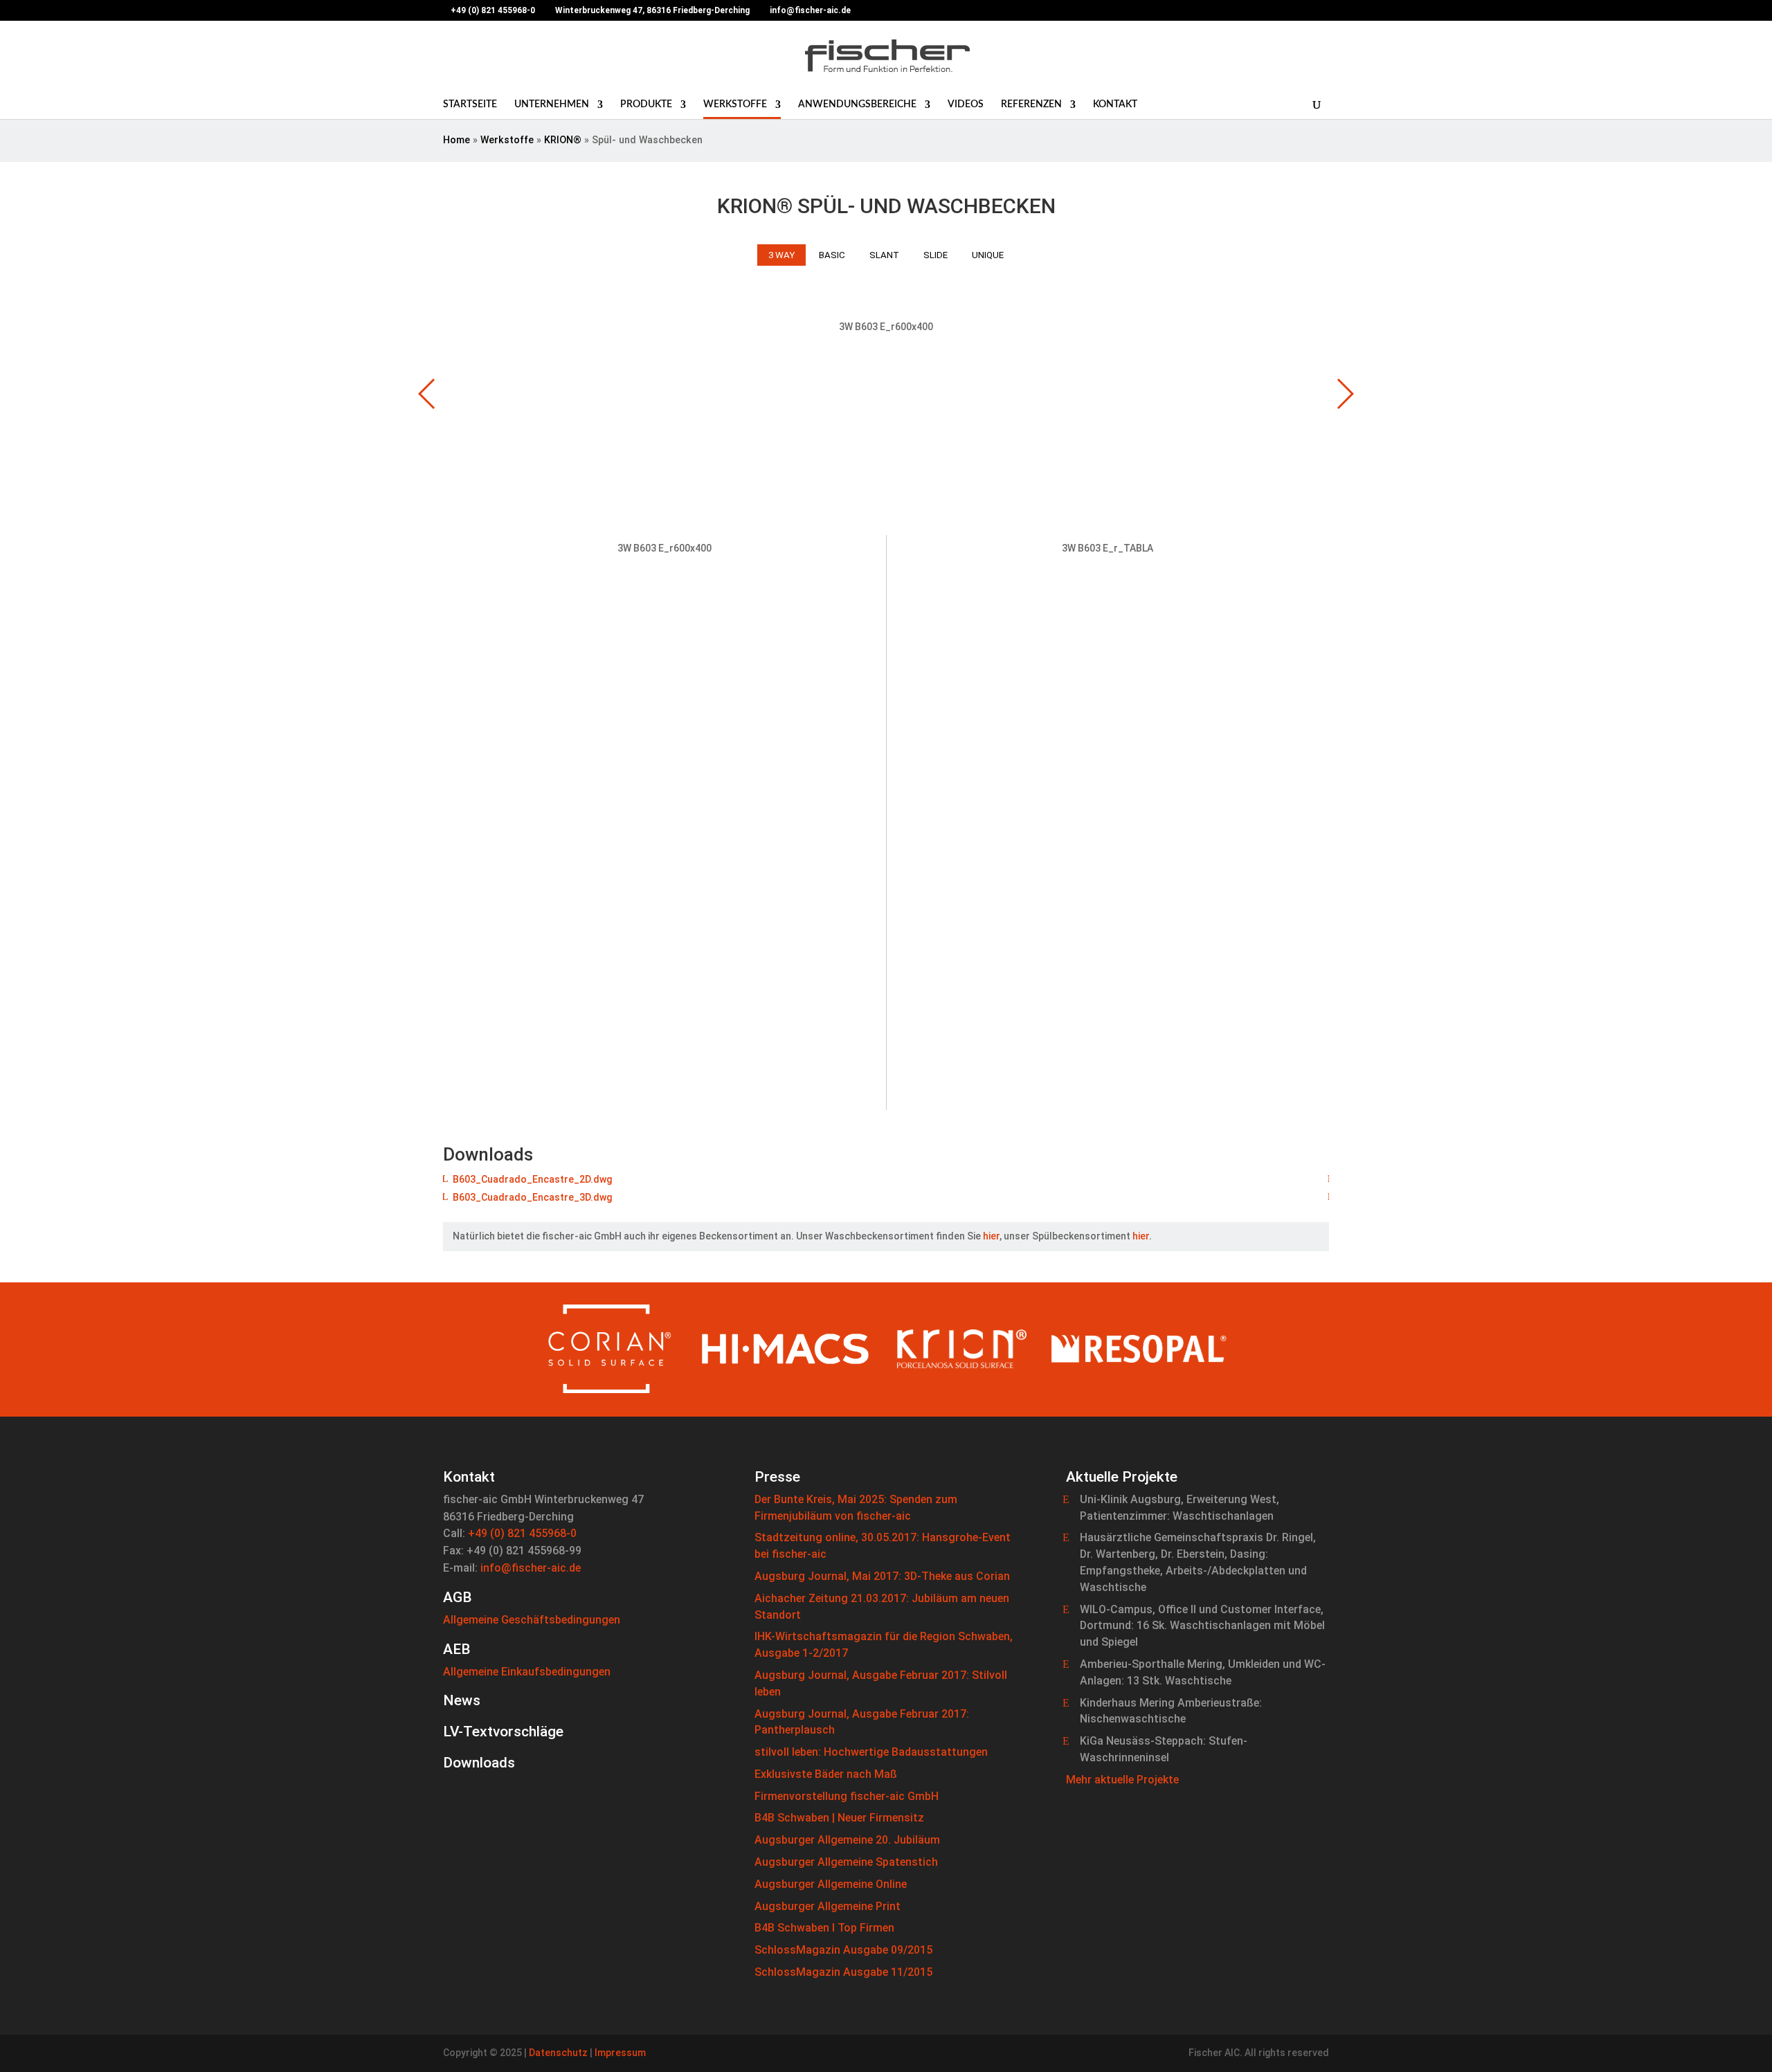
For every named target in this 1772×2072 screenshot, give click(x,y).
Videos (966, 104)
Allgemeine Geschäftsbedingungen (532, 1620)
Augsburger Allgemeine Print (828, 1906)
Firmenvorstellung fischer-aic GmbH (847, 1796)
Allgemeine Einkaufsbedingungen (527, 1672)
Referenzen (1031, 104)
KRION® (563, 140)
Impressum (620, 2053)
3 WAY (781, 255)
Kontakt (1115, 104)
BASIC (832, 255)
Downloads (479, 1763)
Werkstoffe (735, 104)
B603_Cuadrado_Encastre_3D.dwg (532, 1197)
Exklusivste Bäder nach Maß (826, 1774)
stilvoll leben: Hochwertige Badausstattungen (871, 1752)
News (462, 1700)
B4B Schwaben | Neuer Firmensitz (839, 1818)
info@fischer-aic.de (531, 1568)
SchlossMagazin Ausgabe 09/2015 (843, 1950)
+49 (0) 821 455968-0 (522, 1533)
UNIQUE (988, 255)
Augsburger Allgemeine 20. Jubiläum (847, 1840)
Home (456, 140)
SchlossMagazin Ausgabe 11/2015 (843, 1972)
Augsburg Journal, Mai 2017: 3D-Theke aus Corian (882, 1576)
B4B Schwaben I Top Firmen (824, 1928)
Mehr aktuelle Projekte (1122, 1780)
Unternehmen (552, 104)
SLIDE (935, 255)
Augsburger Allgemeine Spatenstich (846, 1862)
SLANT (884, 255)
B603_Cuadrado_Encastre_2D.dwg (532, 1179)
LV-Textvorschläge (503, 1732)
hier (991, 1236)
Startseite (470, 104)
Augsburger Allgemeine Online (831, 1884)
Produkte (646, 104)
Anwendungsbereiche (857, 104)
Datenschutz (558, 2053)
